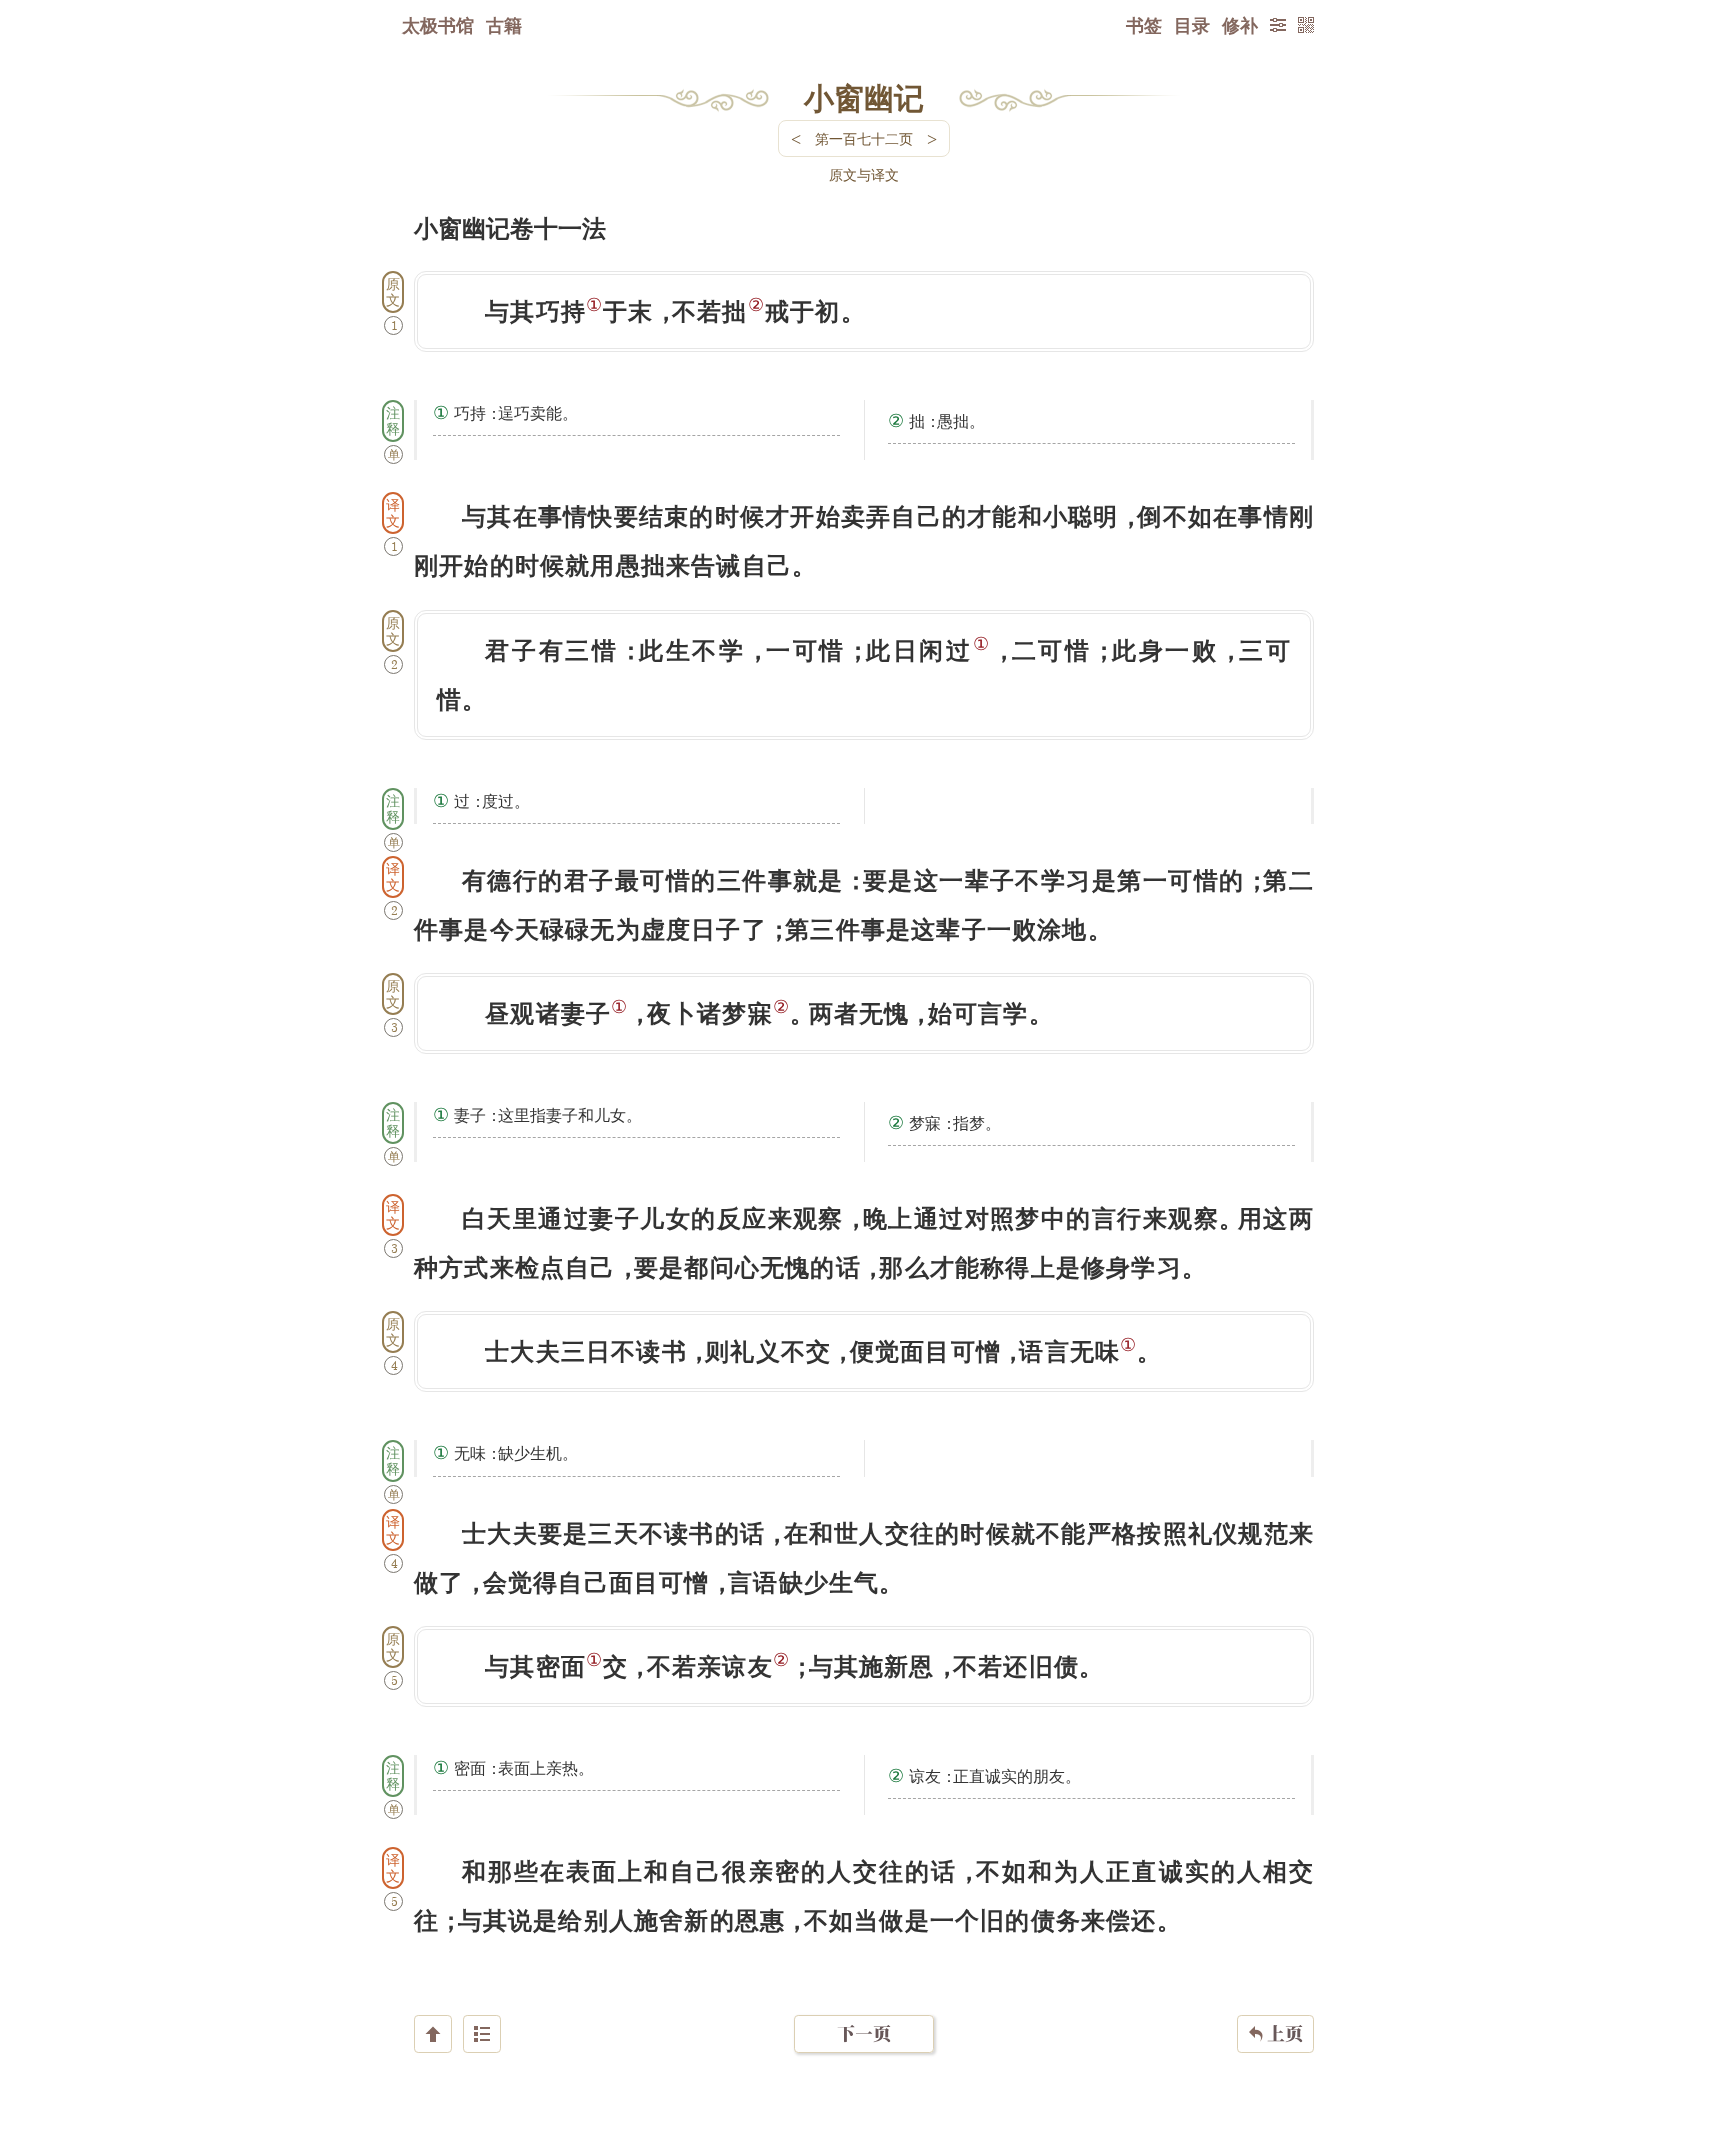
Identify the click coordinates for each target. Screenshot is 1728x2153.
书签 (1144, 25)
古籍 (504, 25)
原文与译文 (864, 174)
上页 (1275, 2033)
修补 (1240, 25)
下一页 (864, 2033)
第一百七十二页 (864, 138)
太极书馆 (438, 25)
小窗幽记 (864, 97)
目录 (1192, 25)
